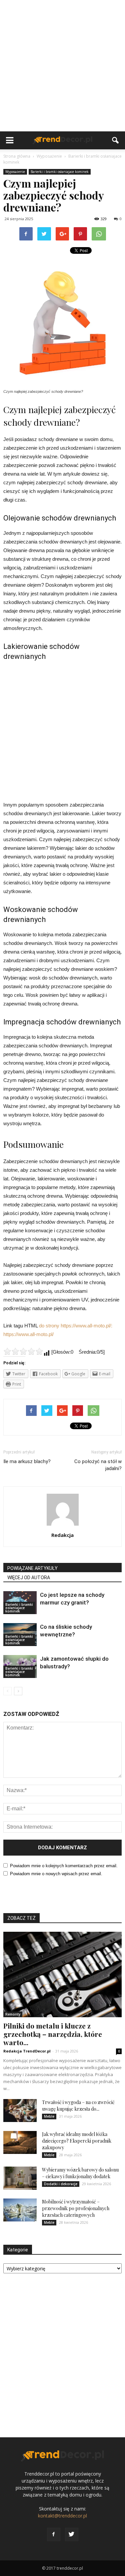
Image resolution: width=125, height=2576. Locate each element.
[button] (116, 140)
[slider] (23, 1351)
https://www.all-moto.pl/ (28, 1334)
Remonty (13, 2014)
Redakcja (62, 1535)
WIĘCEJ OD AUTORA (29, 1578)
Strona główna (17, 156)
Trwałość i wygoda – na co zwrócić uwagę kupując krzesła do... (78, 2106)
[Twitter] (72, 2534)
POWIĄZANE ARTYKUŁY (32, 1568)
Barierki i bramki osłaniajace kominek (60, 172)
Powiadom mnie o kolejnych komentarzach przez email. (64, 1866)
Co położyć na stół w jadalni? (98, 1465)
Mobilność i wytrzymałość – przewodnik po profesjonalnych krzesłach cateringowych (76, 2208)
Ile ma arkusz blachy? (27, 1461)
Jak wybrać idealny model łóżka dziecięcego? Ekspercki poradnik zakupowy (77, 2141)
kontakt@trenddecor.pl (62, 2516)
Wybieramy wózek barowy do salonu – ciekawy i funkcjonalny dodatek (80, 2173)
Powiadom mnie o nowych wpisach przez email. (56, 1874)
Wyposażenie (15, 172)
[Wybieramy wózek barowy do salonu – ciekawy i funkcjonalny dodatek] (20, 2178)
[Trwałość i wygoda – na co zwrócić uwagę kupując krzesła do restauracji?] (20, 2111)
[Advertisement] (62, 66)
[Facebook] (54, 2534)
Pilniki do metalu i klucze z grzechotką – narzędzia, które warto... (53, 2034)
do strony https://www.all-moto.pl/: (76, 1326)
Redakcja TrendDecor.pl (27, 2051)
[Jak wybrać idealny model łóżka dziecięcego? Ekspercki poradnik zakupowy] (20, 2142)
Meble (49, 2116)
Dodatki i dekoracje (61, 2184)
